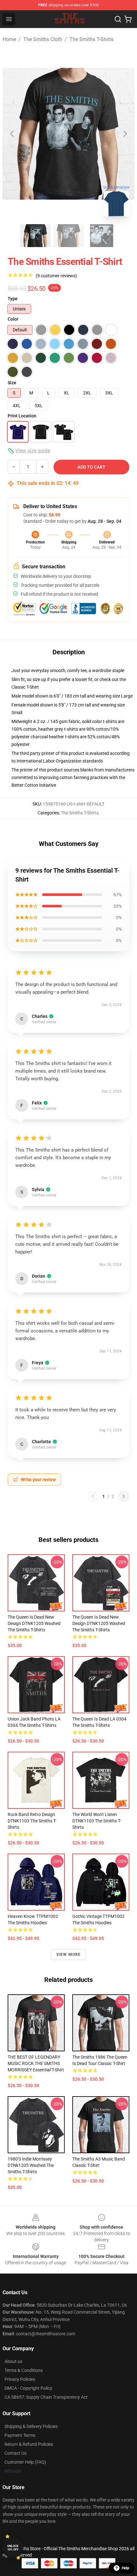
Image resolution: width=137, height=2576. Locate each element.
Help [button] (126, 2568)
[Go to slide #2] (68, 236)
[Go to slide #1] (35, 236)
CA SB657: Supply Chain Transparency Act (46, 2397)
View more (69, 1955)
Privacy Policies (20, 2379)
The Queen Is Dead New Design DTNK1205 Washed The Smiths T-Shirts (34, 1623)
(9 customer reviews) (56, 276)
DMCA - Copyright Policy (28, 2388)
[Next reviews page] (124, 1496)
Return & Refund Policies (29, 2444)
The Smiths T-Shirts (91, 39)
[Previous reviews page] (93, 1496)
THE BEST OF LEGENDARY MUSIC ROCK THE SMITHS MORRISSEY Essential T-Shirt (36, 2063)
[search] (118, 19)
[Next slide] (125, 134)
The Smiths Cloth (43, 39)
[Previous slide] (12, 134)
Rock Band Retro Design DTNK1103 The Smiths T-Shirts (32, 1821)
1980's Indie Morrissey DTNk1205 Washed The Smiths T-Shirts (31, 2165)
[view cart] (128, 19)
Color (13, 319)
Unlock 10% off (13, 2548)
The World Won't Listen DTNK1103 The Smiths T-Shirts (97, 1821)
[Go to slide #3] (102, 236)
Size (12, 383)
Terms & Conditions (24, 2370)
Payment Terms (20, 2435)
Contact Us (15, 2453)
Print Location (22, 416)
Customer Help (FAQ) (25, 2462)
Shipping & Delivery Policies (31, 2426)
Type (13, 299)
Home (9, 39)
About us (13, 2361)
